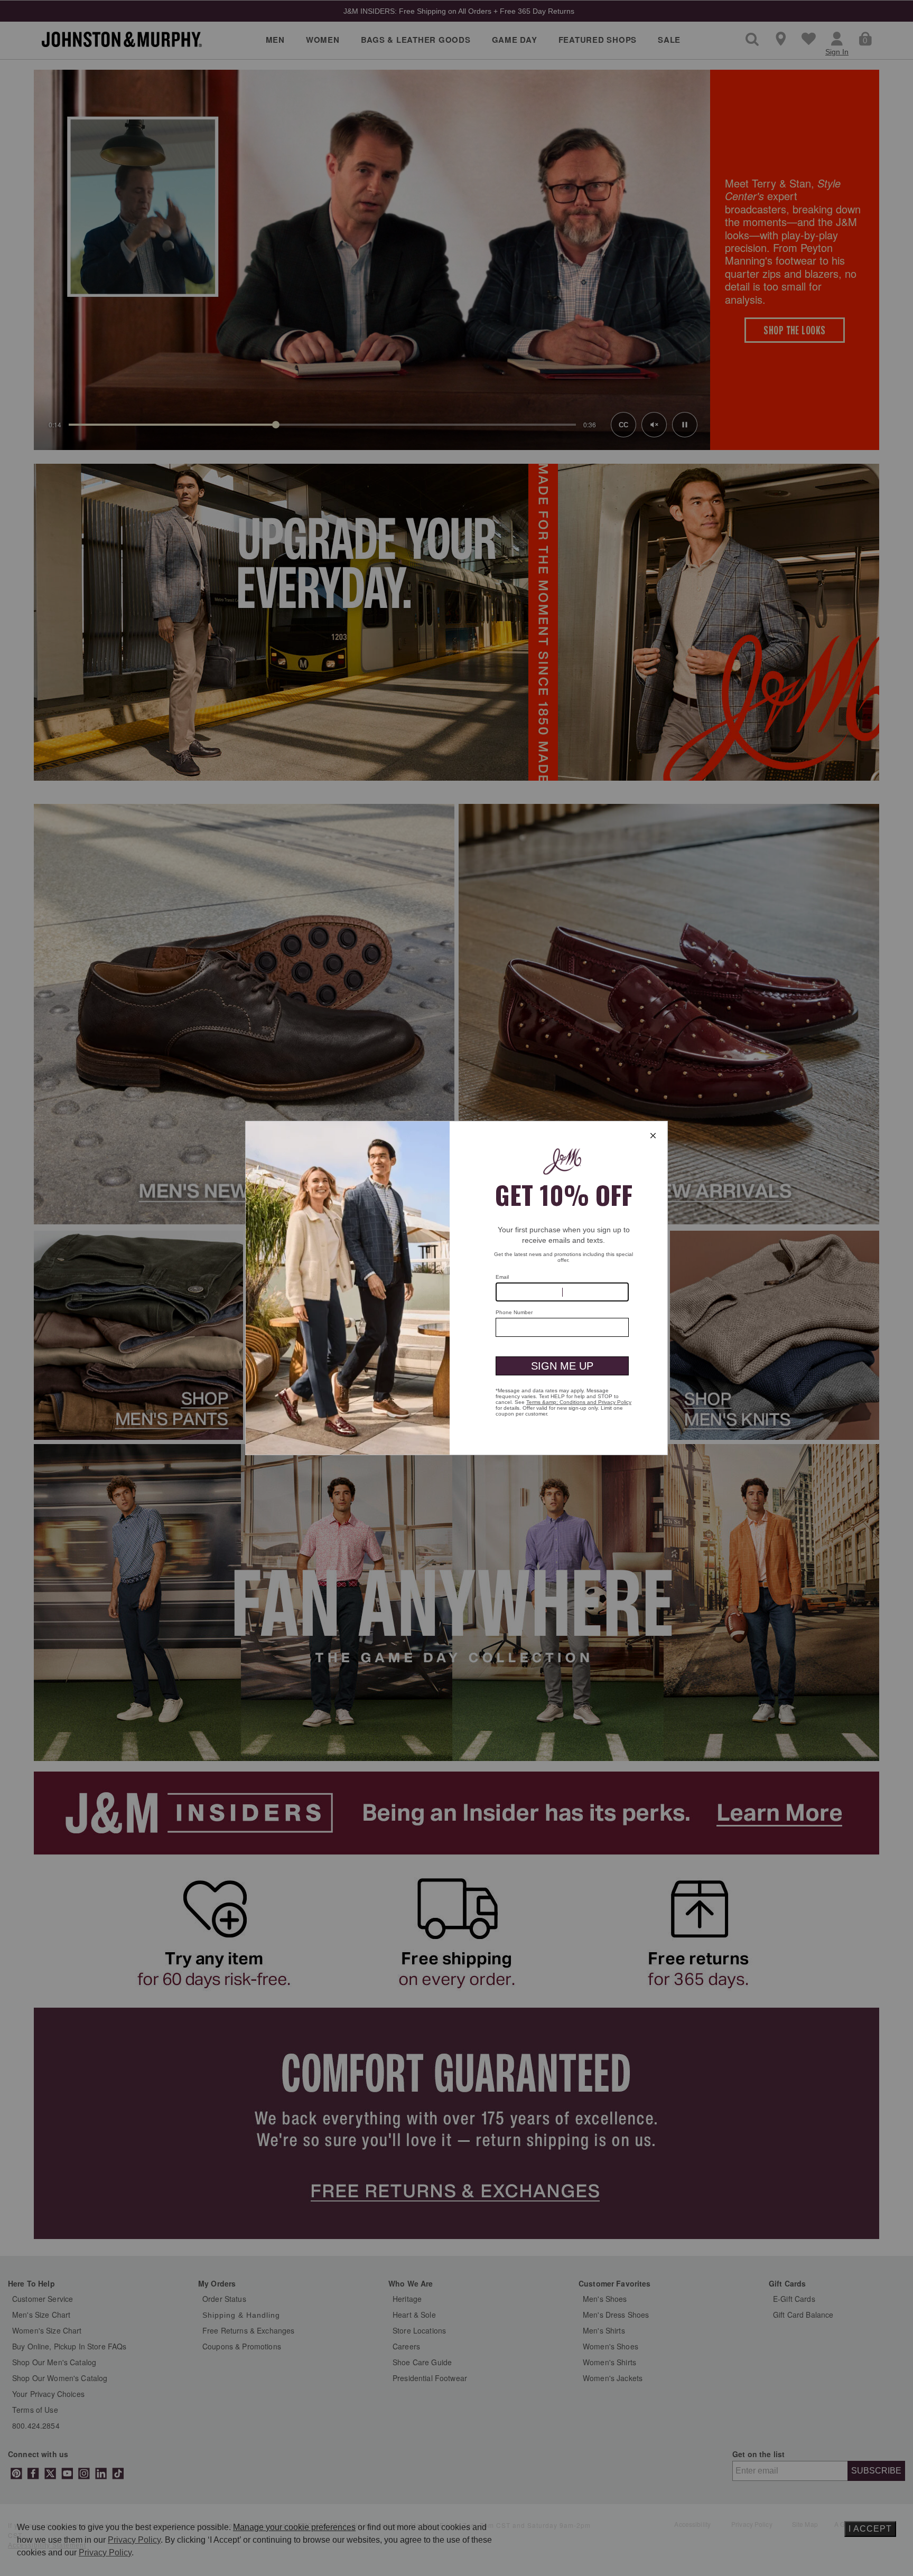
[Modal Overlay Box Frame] (456, 1288)
